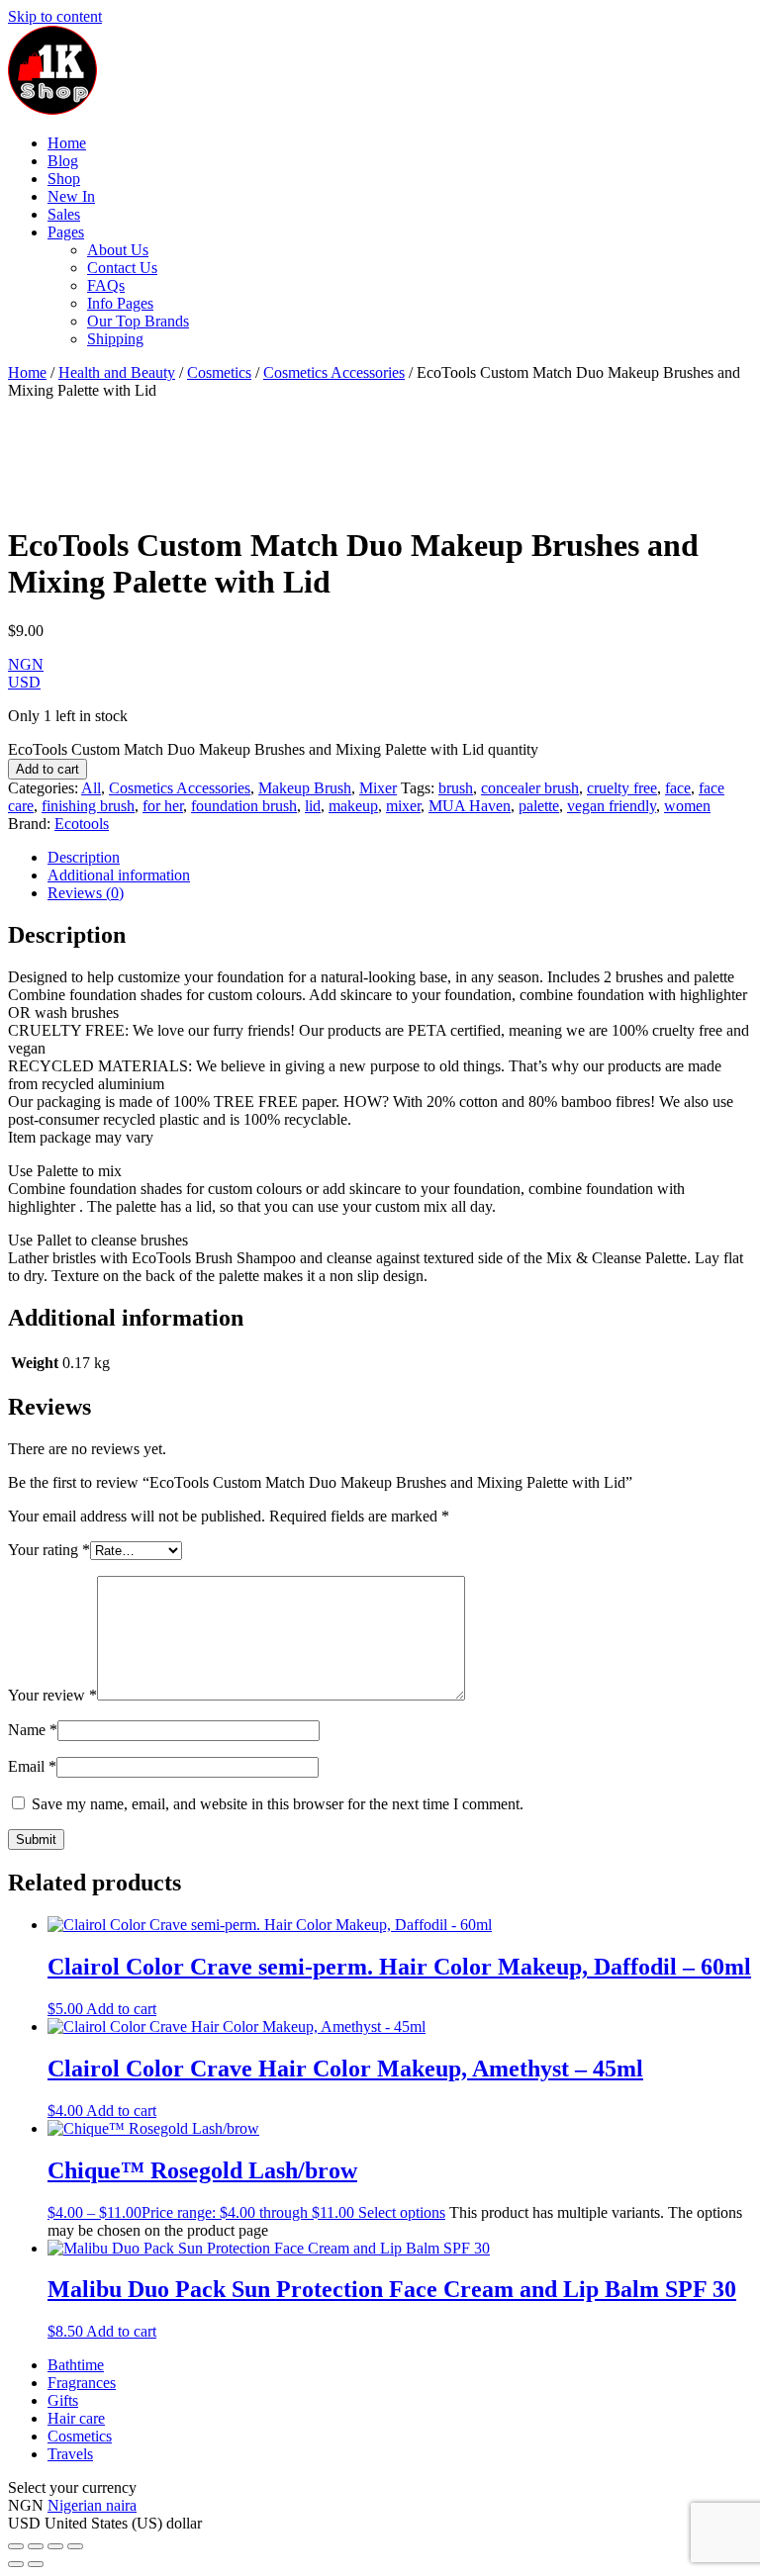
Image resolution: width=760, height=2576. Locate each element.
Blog (63, 161)
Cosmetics (219, 372)
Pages (66, 232)
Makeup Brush (305, 788)
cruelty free (622, 788)
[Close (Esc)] (75, 2546)
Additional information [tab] (119, 875)
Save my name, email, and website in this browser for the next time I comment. (278, 1804)
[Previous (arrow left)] (16, 2564)
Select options (402, 2212)
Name (33, 1730)
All (91, 788)
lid (313, 806)
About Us (118, 250)
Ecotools (82, 824)
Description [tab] (84, 857)
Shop (64, 179)
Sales (64, 214)
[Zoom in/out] (16, 2546)
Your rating (49, 1550)
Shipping (115, 339)
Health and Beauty (117, 372)
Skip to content (55, 16)
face (678, 788)
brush (456, 788)
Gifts (63, 2400)
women (687, 806)
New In (71, 196)
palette (539, 806)
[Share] (55, 2546)
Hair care (76, 2418)
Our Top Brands (138, 321)
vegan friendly (612, 806)
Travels (70, 2454)
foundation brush (244, 806)
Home (67, 143)
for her (163, 806)
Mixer (378, 788)
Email (32, 1766)
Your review (52, 1695)
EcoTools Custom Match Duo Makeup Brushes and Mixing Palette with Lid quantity (273, 749)
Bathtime (76, 2365)
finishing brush (88, 806)
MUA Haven (470, 806)
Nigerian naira (92, 2505)
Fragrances (82, 2383)
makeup (353, 806)
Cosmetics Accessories (334, 372)
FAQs (106, 285)
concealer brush (530, 788)
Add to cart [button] (121, 2009)
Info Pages (120, 303)
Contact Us (122, 268)
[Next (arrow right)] (36, 2564)
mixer (403, 806)
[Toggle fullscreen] (36, 2546)
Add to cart (47, 769)
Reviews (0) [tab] (86, 893)
